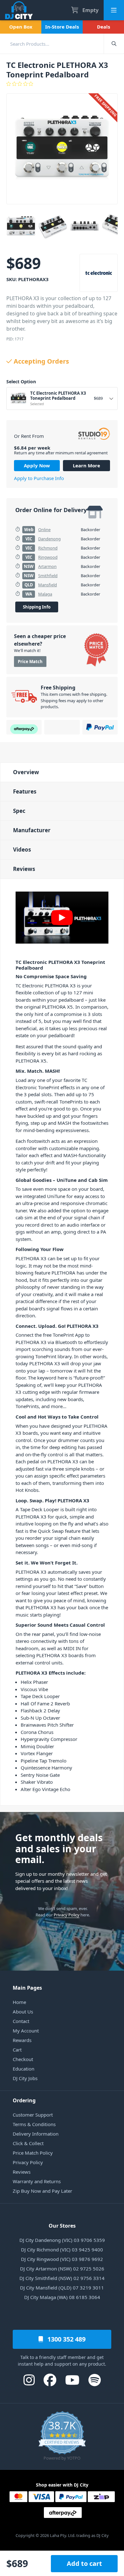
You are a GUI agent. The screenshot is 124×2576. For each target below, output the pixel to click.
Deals (103, 27)
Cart (17, 2050)
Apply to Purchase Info (39, 478)
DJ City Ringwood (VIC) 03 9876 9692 (62, 2259)
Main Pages (27, 1988)
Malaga (45, 594)
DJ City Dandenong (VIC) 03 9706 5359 (62, 2240)
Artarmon (47, 566)
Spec (19, 811)
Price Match (30, 662)
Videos (22, 850)
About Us (23, 2012)
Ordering (24, 2100)
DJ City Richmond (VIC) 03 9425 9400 (62, 2250)
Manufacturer (32, 830)
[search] (52, 44)
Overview (26, 772)
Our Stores (62, 2226)
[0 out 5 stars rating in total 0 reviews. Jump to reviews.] (62, 84)
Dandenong (49, 539)
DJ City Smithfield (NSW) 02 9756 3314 (62, 2278)
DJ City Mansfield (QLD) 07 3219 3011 (62, 2288)
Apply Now (37, 465)
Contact (21, 2021)
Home (19, 2002)
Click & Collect (28, 2143)
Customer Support (33, 2115)
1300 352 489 (66, 2339)
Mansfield (48, 585)
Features (25, 791)
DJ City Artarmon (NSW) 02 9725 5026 (62, 2269)
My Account (26, 2031)
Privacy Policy (67, 1915)
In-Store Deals (62, 27)
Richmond (48, 548)
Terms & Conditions (34, 2124)
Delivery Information (36, 2134)
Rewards (22, 2040)
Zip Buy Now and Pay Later (42, 2191)
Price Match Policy (33, 2153)
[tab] (62, 772)
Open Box (21, 27)
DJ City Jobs (25, 2078)
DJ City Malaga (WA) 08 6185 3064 (62, 2297)
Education (24, 2069)
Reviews (24, 869)
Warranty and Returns (37, 2181)
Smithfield (48, 576)
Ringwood (48, 557)
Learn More (86, 465)
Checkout (23, 2059)
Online (44, 530)
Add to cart (84, 2563)
